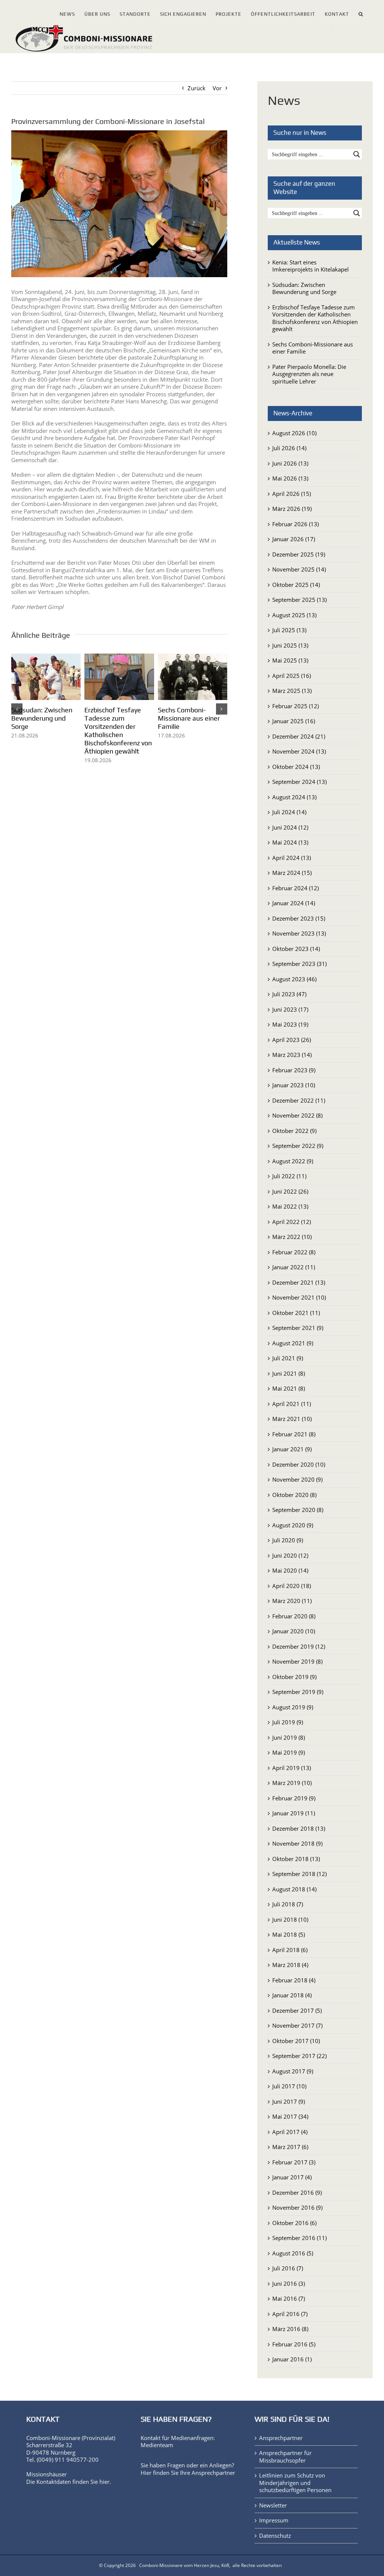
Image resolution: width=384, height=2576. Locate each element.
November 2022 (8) (297, 1115)
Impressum (274, 2520)
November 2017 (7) (297, 2025)
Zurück (196, 88)
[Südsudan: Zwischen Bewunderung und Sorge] (193, 657)
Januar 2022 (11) (294, 1267)
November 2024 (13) (299, 751)
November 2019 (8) (297, 1661)
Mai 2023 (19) (290, 1024)
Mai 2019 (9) (289, 1752)
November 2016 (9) (297, 2207)
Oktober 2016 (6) (294, 2223)
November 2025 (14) (299, 569)
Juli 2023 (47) (289, 994)
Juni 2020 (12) (290, 1555)
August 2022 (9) (293, 1161)
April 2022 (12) (292, 1222)
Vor (217, 88)
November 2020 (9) (297, 1479)
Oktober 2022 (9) (294, 1131)
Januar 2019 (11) (294, 1813)
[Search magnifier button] (357, 154)
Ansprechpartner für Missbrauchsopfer (285, 2457)
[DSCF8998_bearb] (119, 204)
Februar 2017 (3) (294, 2162)
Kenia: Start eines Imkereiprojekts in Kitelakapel (111, 718)
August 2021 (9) (293, 1343)
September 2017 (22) (299, 2056)
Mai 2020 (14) (290, 1570)
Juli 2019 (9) (288, 1722)
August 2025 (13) (294, 615)
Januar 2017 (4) (292, 2177)
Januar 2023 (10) (294, 1085)
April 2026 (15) (292, 494)
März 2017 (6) (290, 2147)
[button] (361, 13)
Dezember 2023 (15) (299, 918)
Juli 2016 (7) (288, 2268)
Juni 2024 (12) (290, 827)
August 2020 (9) (293, 1525)
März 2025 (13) (292, 691)
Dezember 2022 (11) (299, 1100)
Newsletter (273, 2505)
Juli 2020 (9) (288, 1540)
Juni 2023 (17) (290, 1009)
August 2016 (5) (293, 2253)
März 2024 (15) (292, 873)
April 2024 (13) (292, 858)
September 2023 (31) (299, 964)
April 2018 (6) (290, 1950)
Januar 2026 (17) (294, 539)
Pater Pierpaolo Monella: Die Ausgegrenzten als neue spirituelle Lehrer (44, 722)
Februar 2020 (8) (294, 1616)
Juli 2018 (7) (288, 1904)
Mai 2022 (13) (290, 1206)
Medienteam (157, 2445)
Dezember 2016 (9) (297, 2192)
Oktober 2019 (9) (294, 1677)
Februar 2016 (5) (294, 2344)
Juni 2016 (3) (289, 2283)
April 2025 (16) (292, 676)
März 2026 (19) (292, 509)
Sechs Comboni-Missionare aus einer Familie (313, 348)
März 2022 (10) (292, 1237)
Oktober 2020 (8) (294, 1495)
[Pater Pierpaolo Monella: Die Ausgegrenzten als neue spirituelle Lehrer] (46, 657)
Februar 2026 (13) (295, 524)
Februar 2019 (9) (294, 1798)
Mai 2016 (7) (289, 2298)
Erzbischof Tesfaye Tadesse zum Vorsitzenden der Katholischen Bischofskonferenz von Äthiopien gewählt (315, 318)
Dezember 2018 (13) (299, 1828)
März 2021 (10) (292, 1419)
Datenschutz (275, 2536)
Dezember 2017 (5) (297, 2010)
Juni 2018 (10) (290, 1919)
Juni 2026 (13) (290, 463)
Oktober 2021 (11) (296, 1313)
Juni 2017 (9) (289, 2101)
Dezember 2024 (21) (299, 736)
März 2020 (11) (292, 1601)
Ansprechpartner (213, 2473)
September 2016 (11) (299, 2238)
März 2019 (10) (292, 1783)
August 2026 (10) (294, 433)
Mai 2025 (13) (290, 660)
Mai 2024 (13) (290, 842)
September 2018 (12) (299, 1874)
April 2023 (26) (292, 1040)
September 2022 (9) (298, 1146)
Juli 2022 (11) (289, 1176)
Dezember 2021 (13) (299, 1282)
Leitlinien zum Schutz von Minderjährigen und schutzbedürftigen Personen (295, 2483)
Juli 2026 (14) (289, 448)
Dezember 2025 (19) (299, 554)
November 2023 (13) (299, 933)
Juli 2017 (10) (289, 2086)
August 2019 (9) (293, 1707)
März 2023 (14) (292, 1055)
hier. (105, 2482)
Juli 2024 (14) (289, 812)
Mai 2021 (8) (289, 1388)
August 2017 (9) (293, 2071)
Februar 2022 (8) (294, 1252)
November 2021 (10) (299, 1297)
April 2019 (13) (292, 1768)
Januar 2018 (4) (292, 1995)
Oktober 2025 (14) (296, 585)
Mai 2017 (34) (290, 2116)
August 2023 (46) (294, 979)
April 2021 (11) (292, 1404)
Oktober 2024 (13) (296, 767)
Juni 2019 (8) (289, 1737)
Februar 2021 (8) (294, 1434)
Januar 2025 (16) (294, 721)
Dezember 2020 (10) (299, 1464)
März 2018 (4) (290, 1965)
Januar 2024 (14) (294, 903)
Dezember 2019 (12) (299, 1646)
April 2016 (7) (290, 2314)
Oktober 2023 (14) (296, 949)
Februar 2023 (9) (294, 1070)
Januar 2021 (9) (292, 1449)
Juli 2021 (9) (288, 1358)
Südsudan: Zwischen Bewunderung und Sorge (188, 718)
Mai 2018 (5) (289, 1934)
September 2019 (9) (298, 1692)
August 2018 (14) (294, 1889)
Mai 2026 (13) (290, 478)
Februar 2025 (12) (295, 706)
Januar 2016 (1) (292, 2359)
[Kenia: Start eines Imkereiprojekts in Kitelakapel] (119, 657)
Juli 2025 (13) (289, 630)
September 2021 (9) (298, 1328)
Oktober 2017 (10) (296, 2041)
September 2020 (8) (298, 1510)
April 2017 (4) (290, 2132)
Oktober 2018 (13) (296, 1859)
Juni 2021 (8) (289, 1373)
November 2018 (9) (297, 1843)
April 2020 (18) (292, 1586)
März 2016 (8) (290, 2329)
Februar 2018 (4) (294, 1980)
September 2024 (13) (299, 782)
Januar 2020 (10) (294, 1631)
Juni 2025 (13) (290, 645)
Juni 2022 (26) (290, 1191)
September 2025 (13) (299, 600)
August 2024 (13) (294, 797)
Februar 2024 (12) (295, 888)
